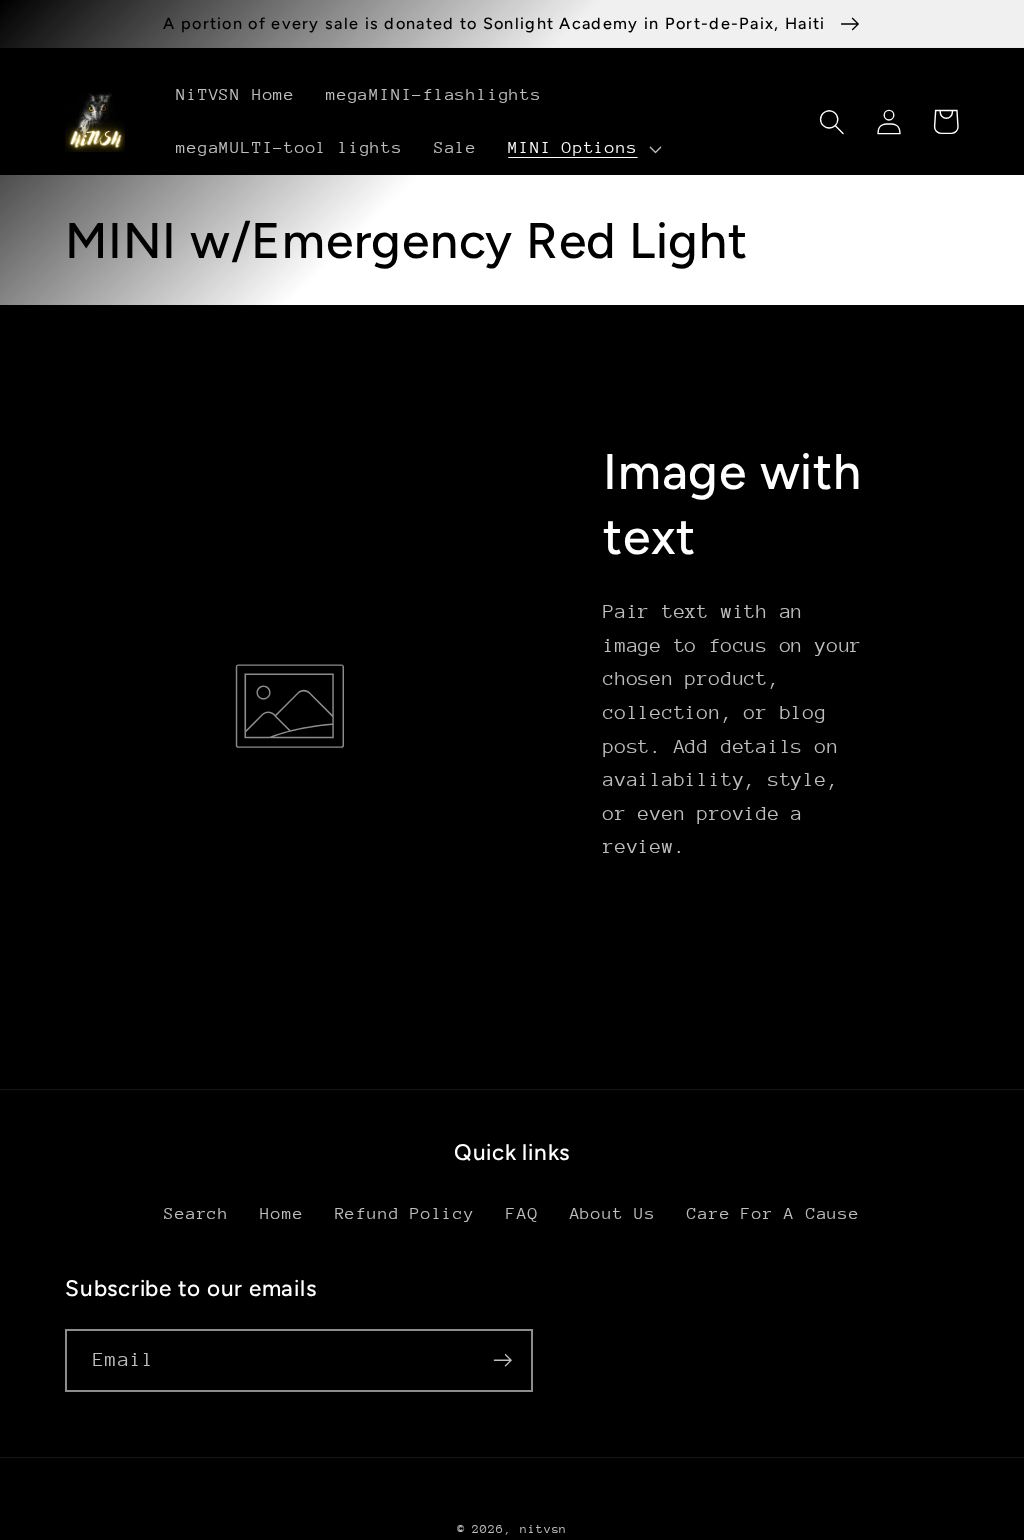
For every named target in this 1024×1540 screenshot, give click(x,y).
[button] (583, 149)
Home (281, 1213)
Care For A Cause (773, 1213)
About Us (613, 1213)
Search (196, 1213)
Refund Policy (405, 1213)
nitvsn (543, 1529)
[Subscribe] (502, 1360)
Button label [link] (716, 931)
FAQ (522, 1213)
